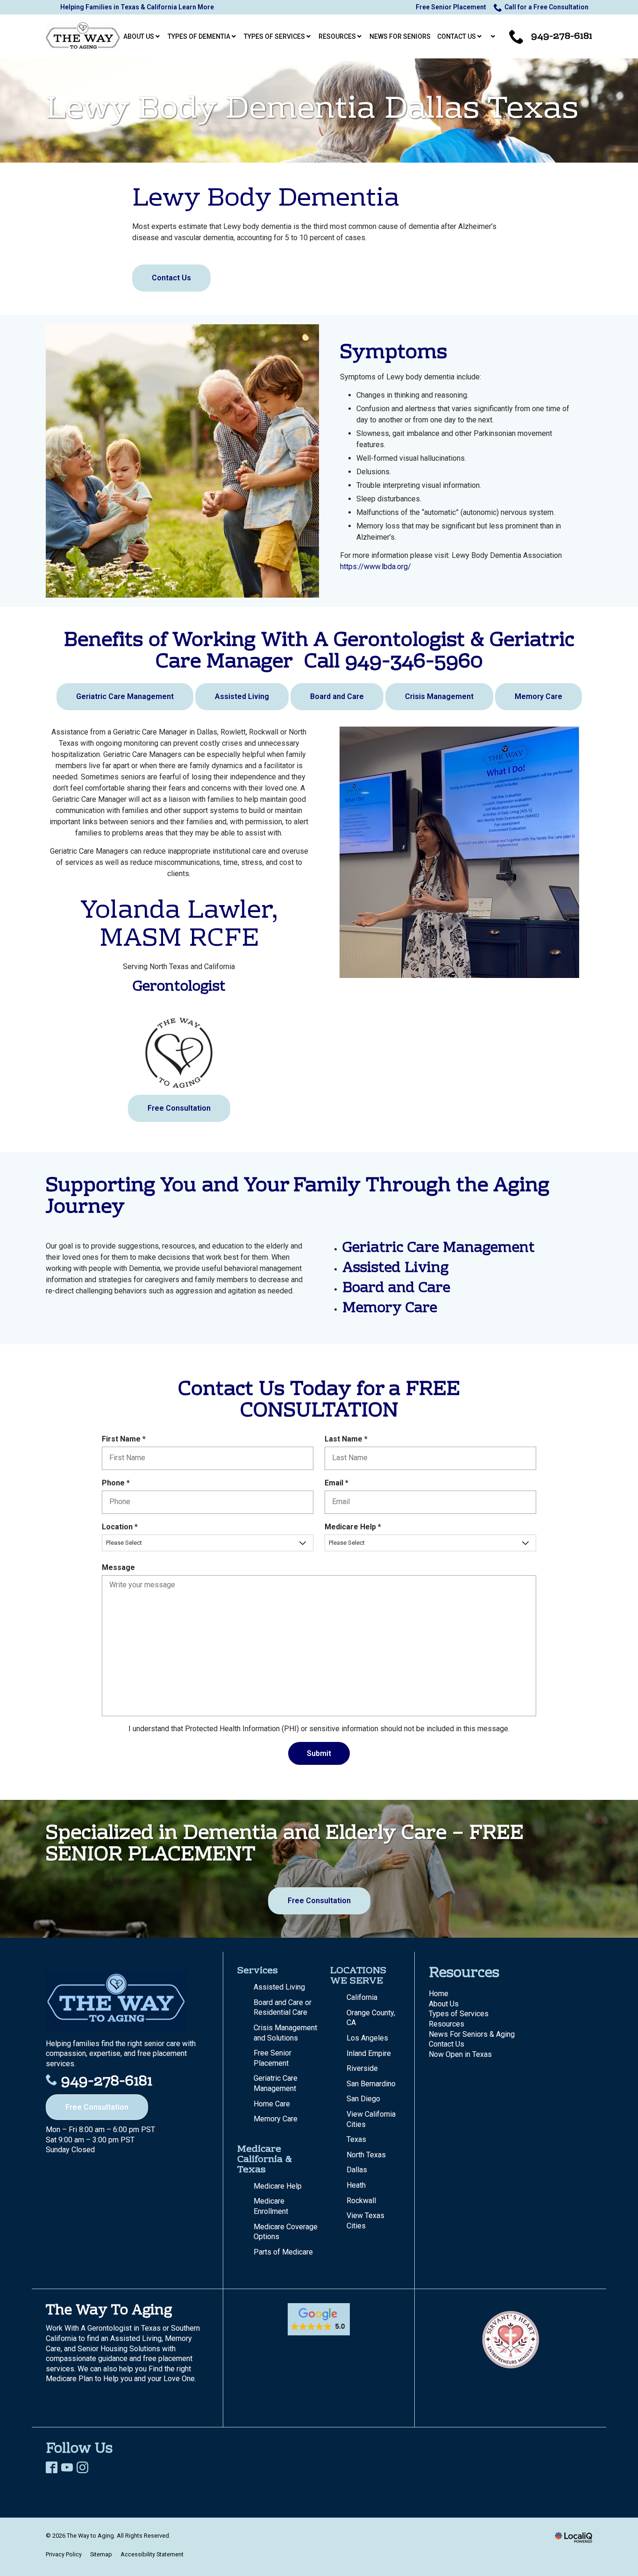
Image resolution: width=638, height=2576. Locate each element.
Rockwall (361, 2201)
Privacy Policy (64, 2554)
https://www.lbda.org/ (376, 567)
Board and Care (337, 696)
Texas (356, 2139)
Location (122, 1527)
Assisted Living (242, 696)
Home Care (272, 2104)
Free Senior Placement (451, 7)
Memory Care (539, 696)
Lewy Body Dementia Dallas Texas (312, 111)
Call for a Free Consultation (546, 7)
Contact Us (171, 278)
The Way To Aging (109, 2311)
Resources (447, 2024)
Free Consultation (179, 1108)
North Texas (366, 2155)
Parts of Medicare (283, 2252)
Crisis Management (439, 696)
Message (118, 1567)
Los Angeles (367, 2038)
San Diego (363, 2099)
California (362, 1997)
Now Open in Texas (460, 2054)
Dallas (357, 2170)
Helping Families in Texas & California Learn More (137, 7)
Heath (356, 2185)
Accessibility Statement (152, 2554)
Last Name (348, 1439)
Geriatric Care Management (125, 696)
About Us (444, 2004)
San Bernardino (371, 2084)
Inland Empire (369, 2053)
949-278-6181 (107, 2082)
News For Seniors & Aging (472, 2034)
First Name (126, 1439)
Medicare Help (355, 1527)
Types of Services (459, 2014)
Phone (118, 1483)
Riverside (362, 2068)
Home (439, 1994)
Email (339, 1483)
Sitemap (101, 2554)
